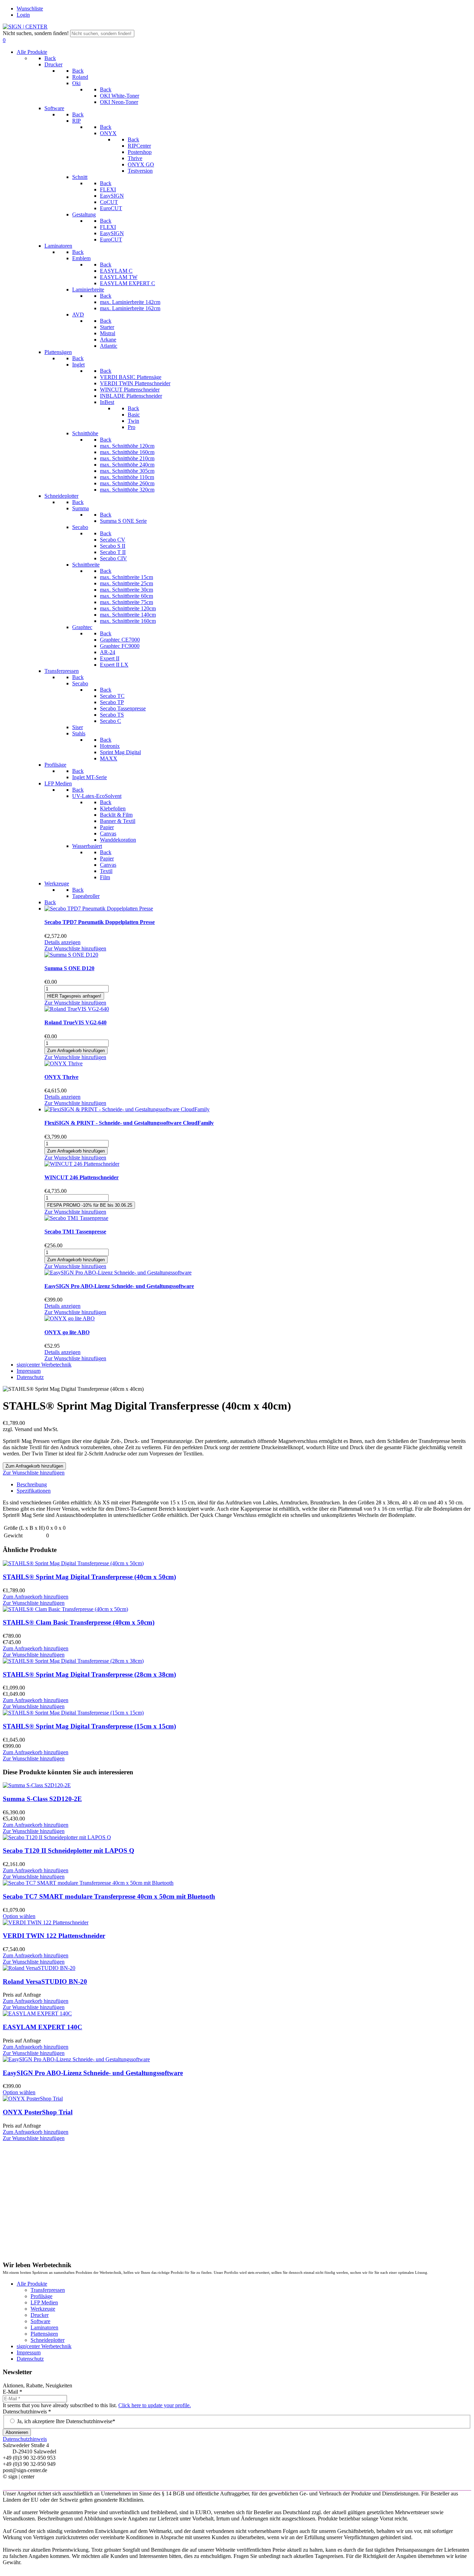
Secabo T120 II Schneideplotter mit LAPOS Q (69, 1851)
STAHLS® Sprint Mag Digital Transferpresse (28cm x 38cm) (89, 1674)
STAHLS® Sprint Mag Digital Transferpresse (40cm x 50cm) (89, 1577)
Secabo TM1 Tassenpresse (75, 1232)
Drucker (40, 2315)
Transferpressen (48, 2290)
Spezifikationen (34, 1491)
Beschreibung (32, 1484)
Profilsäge (41, 2296)
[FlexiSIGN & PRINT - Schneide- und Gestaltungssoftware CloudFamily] (127, 1109)
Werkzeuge (43, 2309)
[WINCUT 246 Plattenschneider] (82, 1164)
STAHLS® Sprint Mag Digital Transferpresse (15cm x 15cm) (89, 1726)
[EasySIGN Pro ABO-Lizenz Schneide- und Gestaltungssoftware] (118, 1273)
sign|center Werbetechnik (44, 2346)
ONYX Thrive (61, 1077)
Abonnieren (17, 2432)
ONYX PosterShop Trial (38, 2112)
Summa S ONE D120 (69, 968)
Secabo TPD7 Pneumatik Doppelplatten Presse (100, 922)
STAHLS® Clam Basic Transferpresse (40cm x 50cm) (79, 1622)
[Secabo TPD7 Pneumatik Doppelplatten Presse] (99, 909)
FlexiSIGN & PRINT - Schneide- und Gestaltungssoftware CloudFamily (129, 1123)
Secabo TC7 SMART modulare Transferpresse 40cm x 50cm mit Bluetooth (109, 1896)
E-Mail (12, 2392)
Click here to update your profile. (155, 2405)
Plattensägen (44, 2334)
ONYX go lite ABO (67, 1332)
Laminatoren (44, 2327)
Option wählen (19, 1916)
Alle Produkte (32, 2284)
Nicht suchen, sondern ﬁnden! (36, 33)
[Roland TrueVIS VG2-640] (77, 1009)
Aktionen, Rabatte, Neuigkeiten (37, 2385)
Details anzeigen (62, 942)
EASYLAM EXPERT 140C (43, 2027)
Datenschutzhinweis (27, 2412)
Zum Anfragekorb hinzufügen (36, 1597)
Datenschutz (30, 2359)
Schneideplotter (48, 2340)
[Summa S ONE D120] (71, 955)
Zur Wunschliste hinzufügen (75, 948)
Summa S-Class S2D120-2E (42, 1799)
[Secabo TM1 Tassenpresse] (76, 1218)
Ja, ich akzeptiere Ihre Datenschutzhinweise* (66, 2421)
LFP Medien (44, 2302)
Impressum (29, 2352)
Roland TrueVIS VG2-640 (75, 1022)
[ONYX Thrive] (64, 1063)
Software (40, 2321)
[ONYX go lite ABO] (70, 1318)
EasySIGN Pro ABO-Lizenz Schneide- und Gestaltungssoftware (119, 1286)
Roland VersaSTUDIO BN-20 (45, 1981)
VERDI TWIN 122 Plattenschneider (54, 1936)
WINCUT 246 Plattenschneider (82, 1177)
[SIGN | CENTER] (25, 27)
